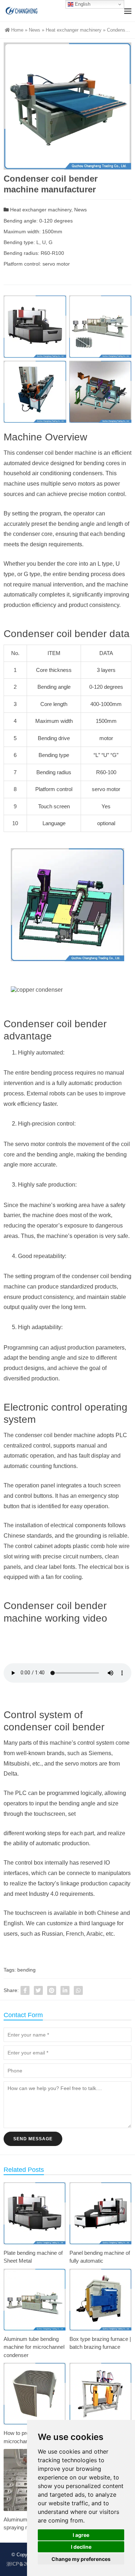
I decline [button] (81, 2547)
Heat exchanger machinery (74, 30)
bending (26, 1970)
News (35, 30)
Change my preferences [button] (81, 2559)
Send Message (33, 2139)
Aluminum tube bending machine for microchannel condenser (34, 2347)
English (82, 4)
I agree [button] (81, 2535)
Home (17, 30)
